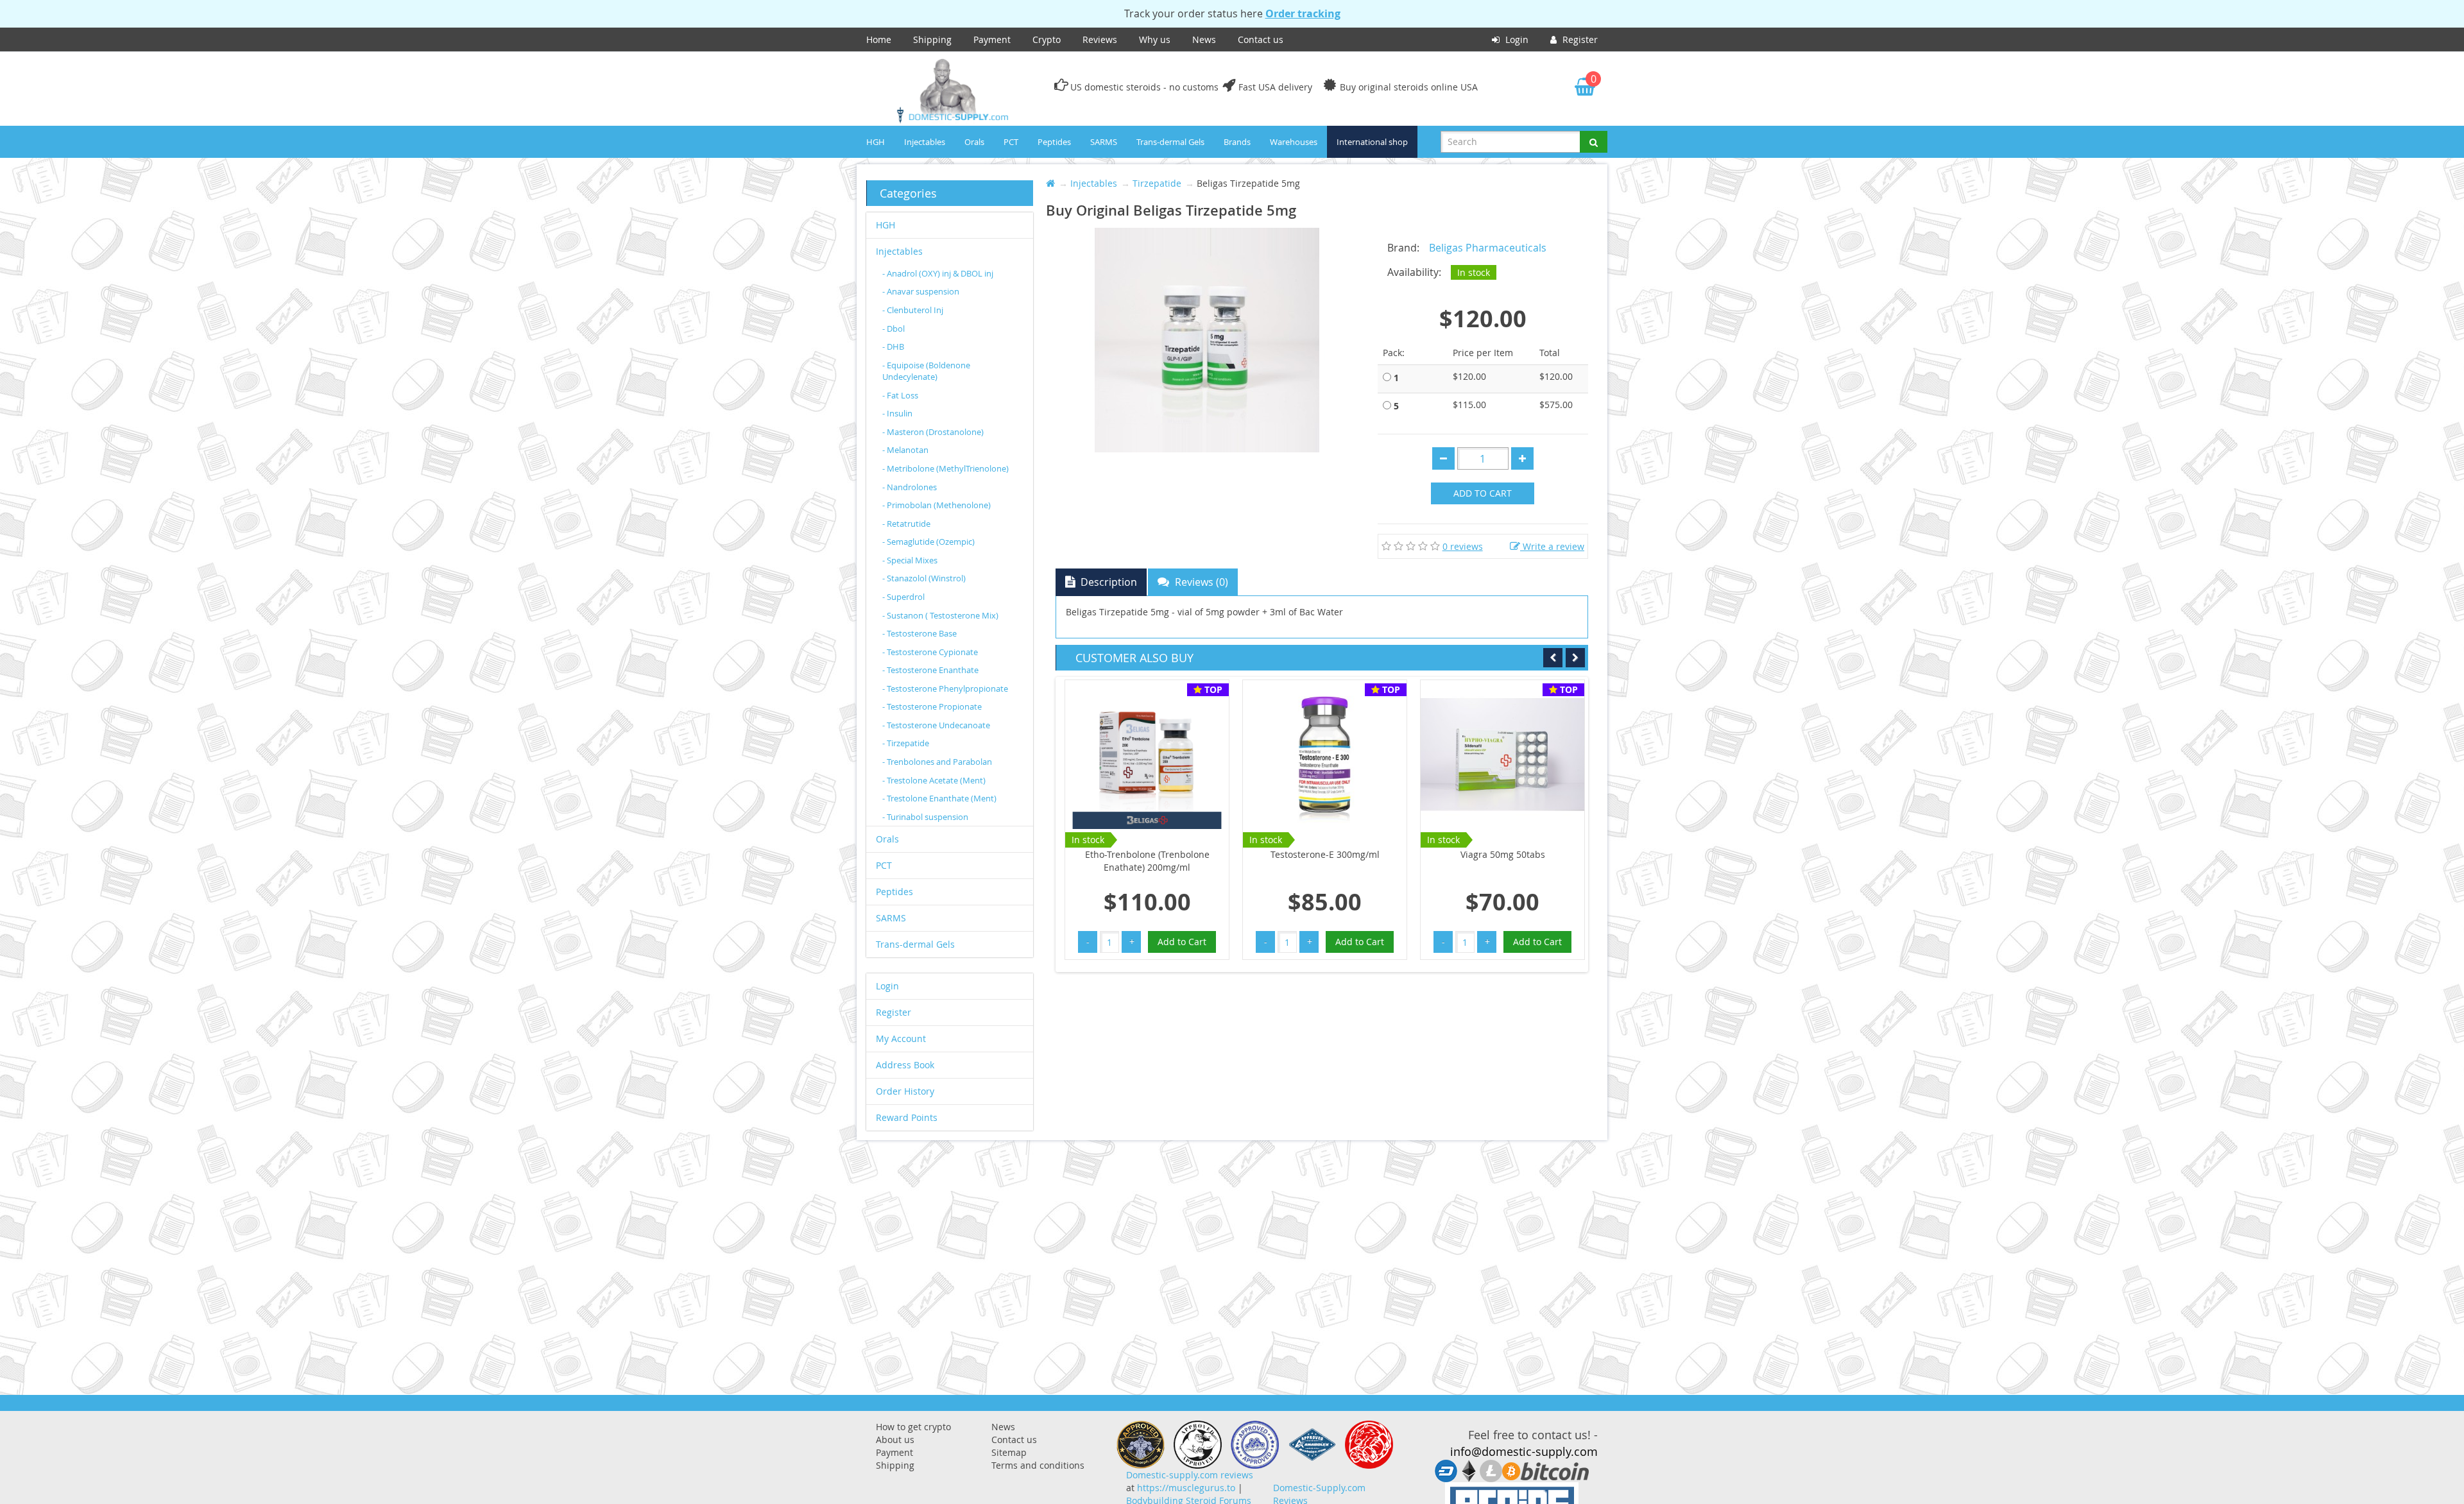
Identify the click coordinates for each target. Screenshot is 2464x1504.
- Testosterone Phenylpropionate (945, 688)
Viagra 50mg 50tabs (1503, 854)
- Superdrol (903, 597)
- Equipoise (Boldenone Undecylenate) (926, 371)
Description (1108, 582)
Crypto (1047, 39)
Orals (974, 142)
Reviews (1100, 39)
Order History (905, 1091)
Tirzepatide (1157, 183)
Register (1579, 39)
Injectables (925, 142)
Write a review (1552, 546)
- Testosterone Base (920, 633)
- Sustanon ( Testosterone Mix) (940, 615)
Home (879, 39)
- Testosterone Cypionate (930, 652)
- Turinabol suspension (925, 817)
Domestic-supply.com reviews (1190, 1475)
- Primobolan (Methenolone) (937, 505)
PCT (1011, 142)
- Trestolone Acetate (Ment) (934, 780)
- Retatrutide (906, 524)
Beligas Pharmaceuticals (1488, 248)
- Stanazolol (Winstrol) (924, 578)
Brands (1237, 142)
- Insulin (897, 413)
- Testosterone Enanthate (930, 670)
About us (895, 1440)
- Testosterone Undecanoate (936, 725)
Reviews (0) (1200, 582)
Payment (992, 39)
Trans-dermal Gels (1170, 142)
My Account (901, 1038)
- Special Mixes (910, 560)
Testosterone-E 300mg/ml (1325, 854)
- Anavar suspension (921, 291)
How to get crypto (913, 1427)
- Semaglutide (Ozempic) (928, 542)
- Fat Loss (900, 395)
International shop (1372, 142)
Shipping (932, 39)
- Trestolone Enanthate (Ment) (939, 798)
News (1204, 39)
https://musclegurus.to (1186, 1488)
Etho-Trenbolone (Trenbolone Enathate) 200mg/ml (1147, 861)
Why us (1155, 39)
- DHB (893, 346)
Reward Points (907, 1117)
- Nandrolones (910, 487)
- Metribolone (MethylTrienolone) (945, 468)
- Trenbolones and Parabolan (937, 762)
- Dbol (894, 329)
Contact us (1261, 39)
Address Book (905, 1065)
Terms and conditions (1038, 1465)
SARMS (1104, 142)
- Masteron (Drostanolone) (933, 432)
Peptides (1054, 142)
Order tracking (1303, 13)
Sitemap (1009, 1452)
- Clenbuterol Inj (913, 310)
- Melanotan (905, 450)
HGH (876, 142)
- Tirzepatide (906, 743)
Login (1516, 39)
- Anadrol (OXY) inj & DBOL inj (938, 273)
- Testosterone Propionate (932, 706)
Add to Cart (1483, 493)
